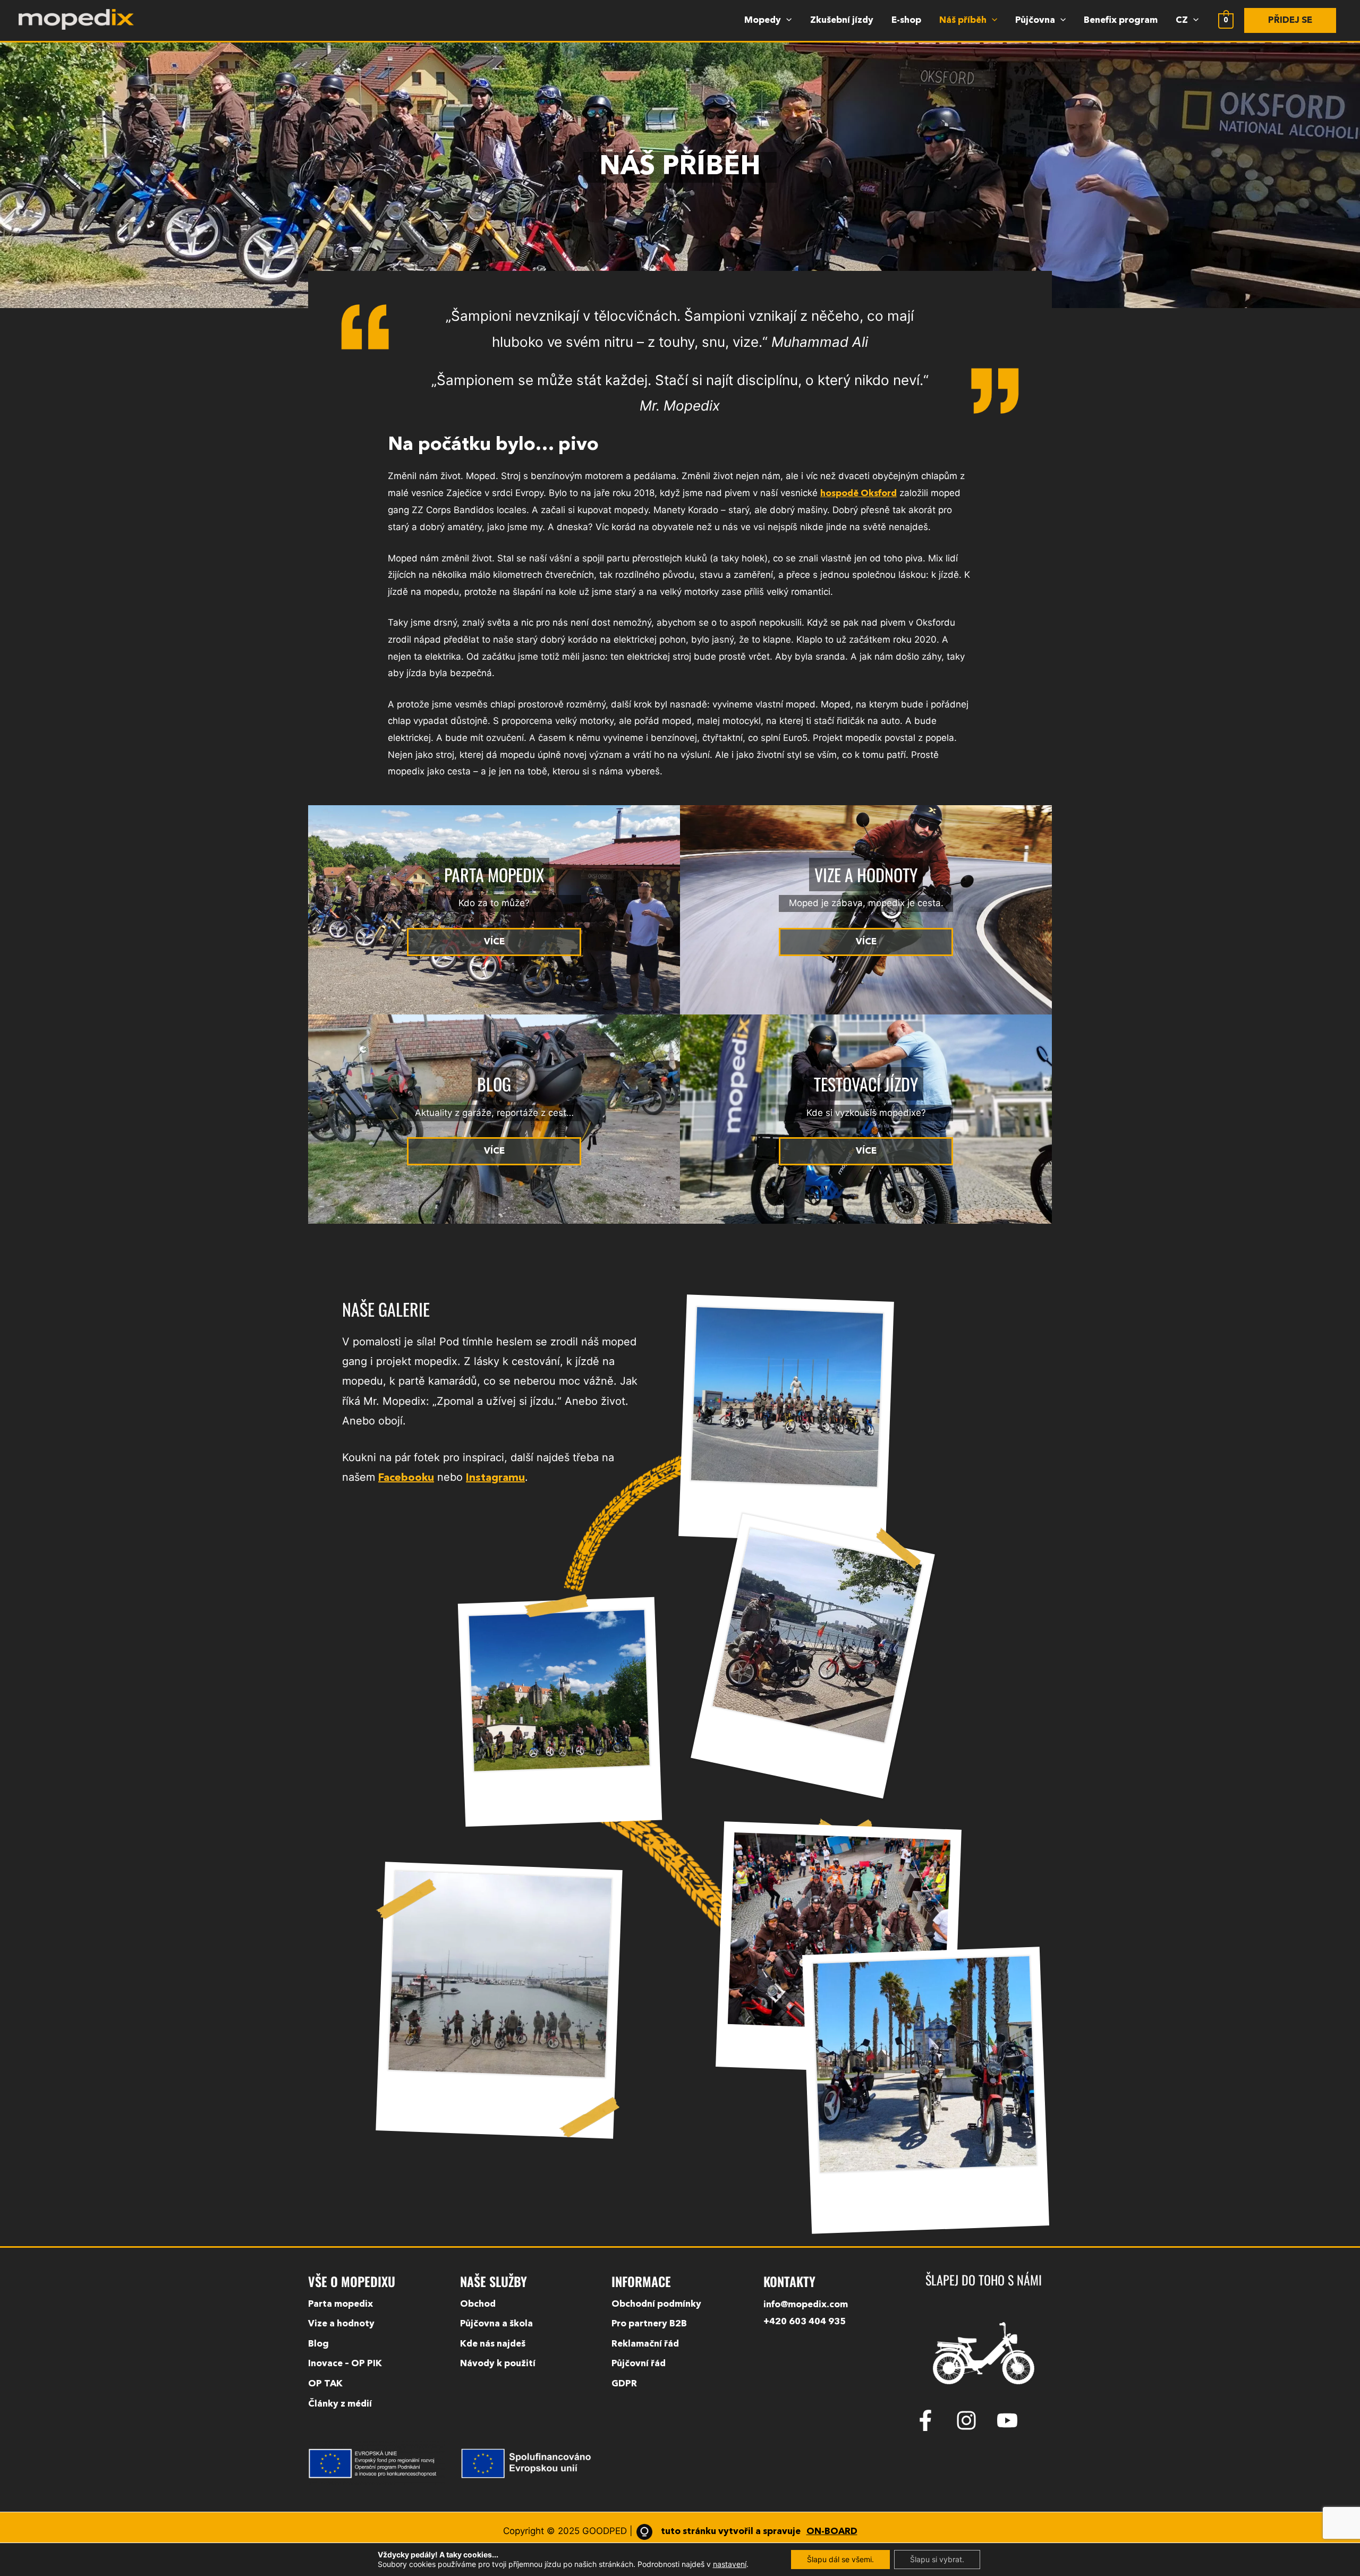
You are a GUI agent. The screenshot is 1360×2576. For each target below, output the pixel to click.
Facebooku (406, 1478)
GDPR (624, 2384)
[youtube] (1010, 2420)
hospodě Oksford (858, 494)
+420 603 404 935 (805, 2322)
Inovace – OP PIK (345, 2364)
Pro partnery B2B (649, 2324)
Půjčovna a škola (496, 2324)
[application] (786, 21)
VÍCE (494, 942)
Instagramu (495, 1478)
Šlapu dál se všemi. (840, 2559)
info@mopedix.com (806, 2305)
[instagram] (975, 2420)
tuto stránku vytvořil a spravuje (758, 2532)
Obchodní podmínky (656, 2304)
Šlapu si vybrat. (937, 2559)
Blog (318, 2344)
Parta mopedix (341, 2304)
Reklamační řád (645, 2344)
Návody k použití (498, 2364)
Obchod (478, 2304)
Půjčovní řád (639, 2364)
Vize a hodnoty (341, 2324)
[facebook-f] (934, 2420)
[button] (1290, 20)
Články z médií (340, 2404)
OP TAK (325, 2384)
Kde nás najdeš (493, 2344)
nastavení (730, 2564)
